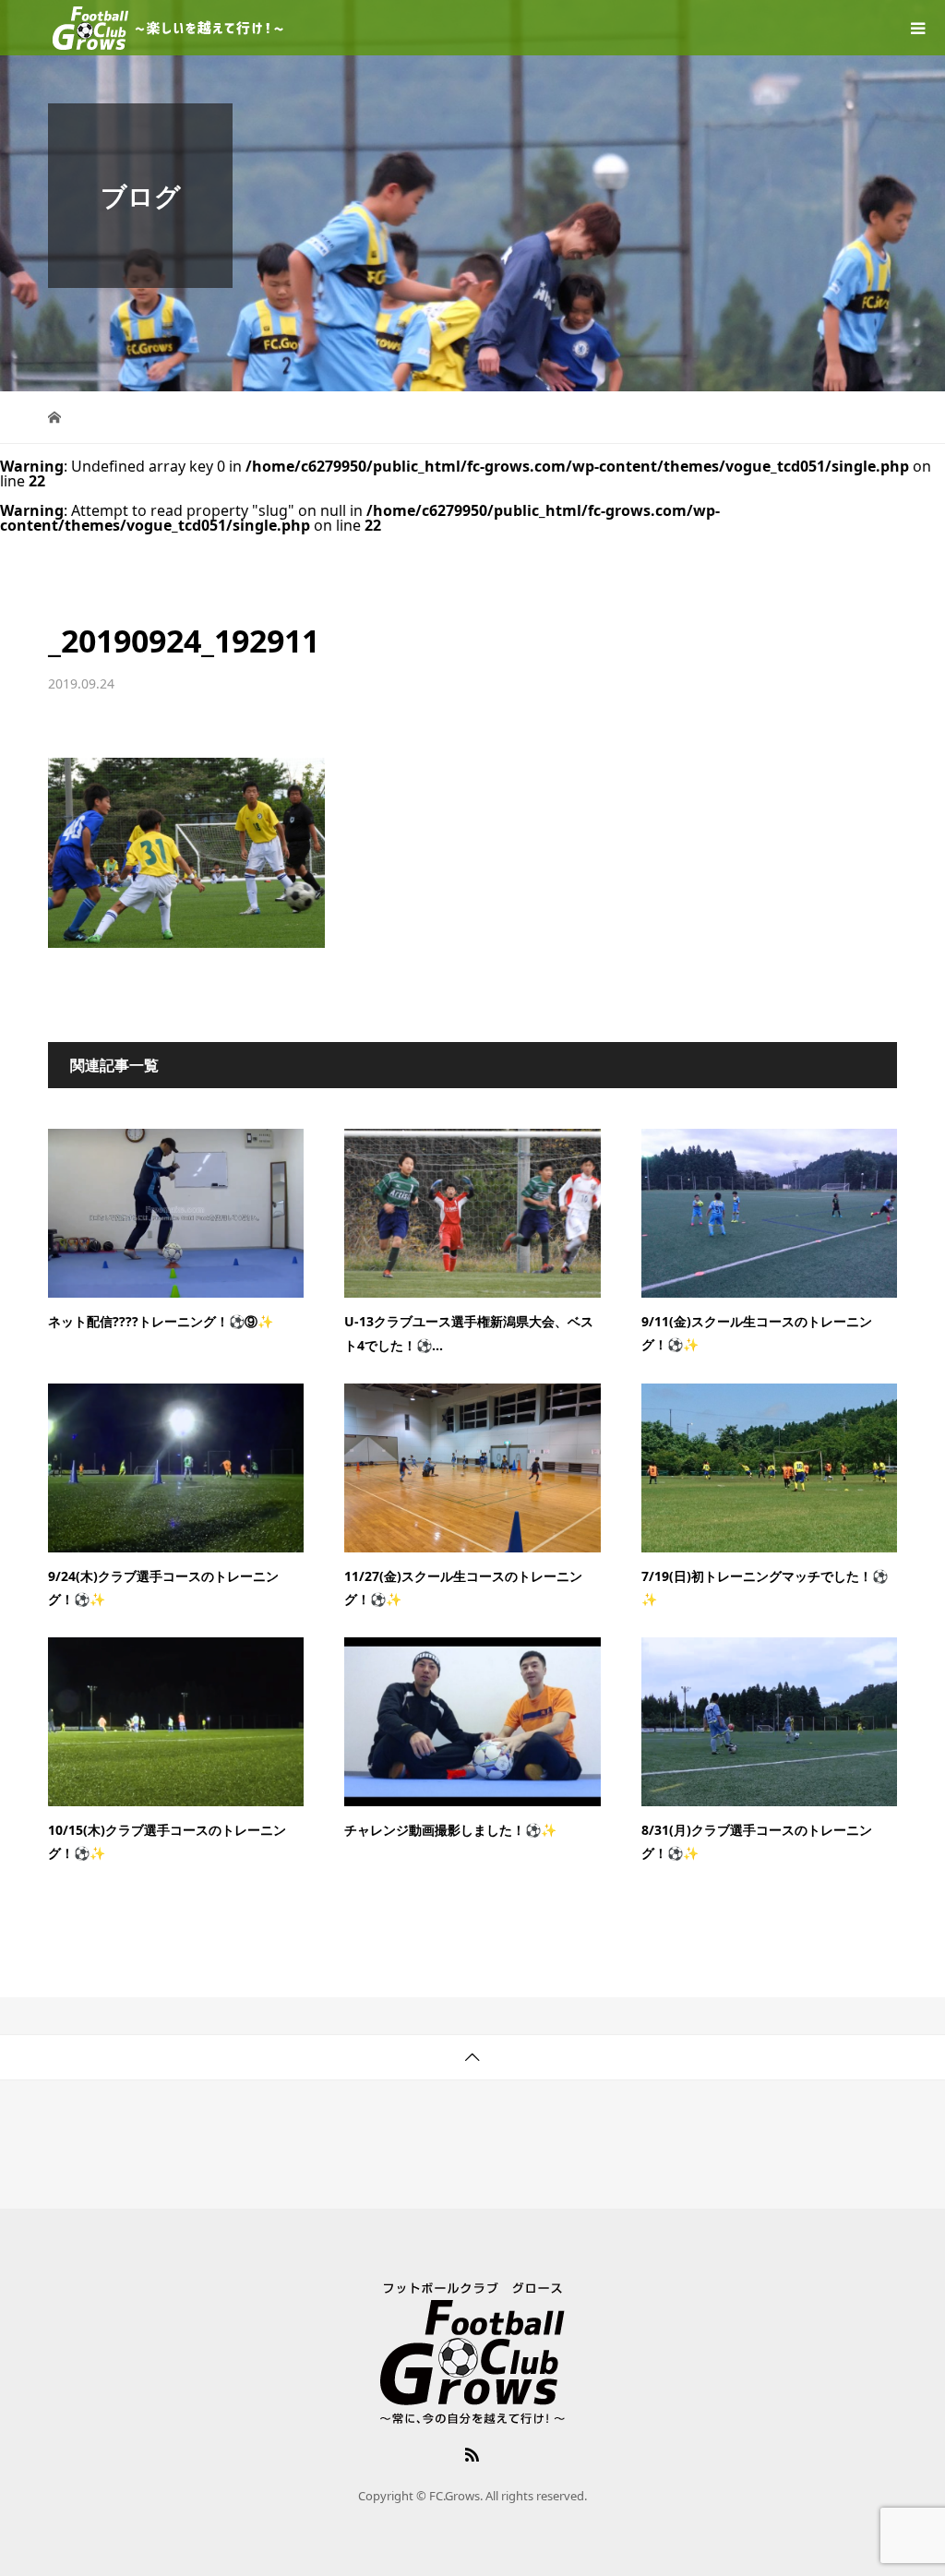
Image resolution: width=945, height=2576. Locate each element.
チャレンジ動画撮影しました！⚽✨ (450, 1830)
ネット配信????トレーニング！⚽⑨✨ (161, 1321)
